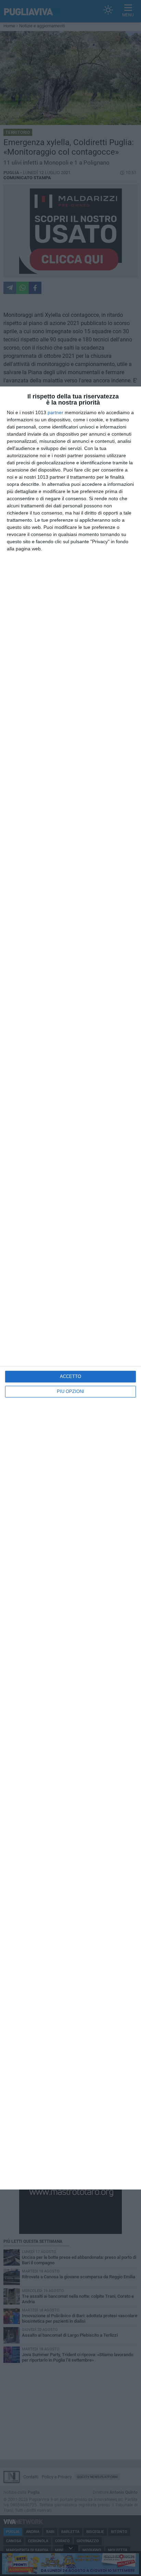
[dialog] (70, 1288)
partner (55, 412)
